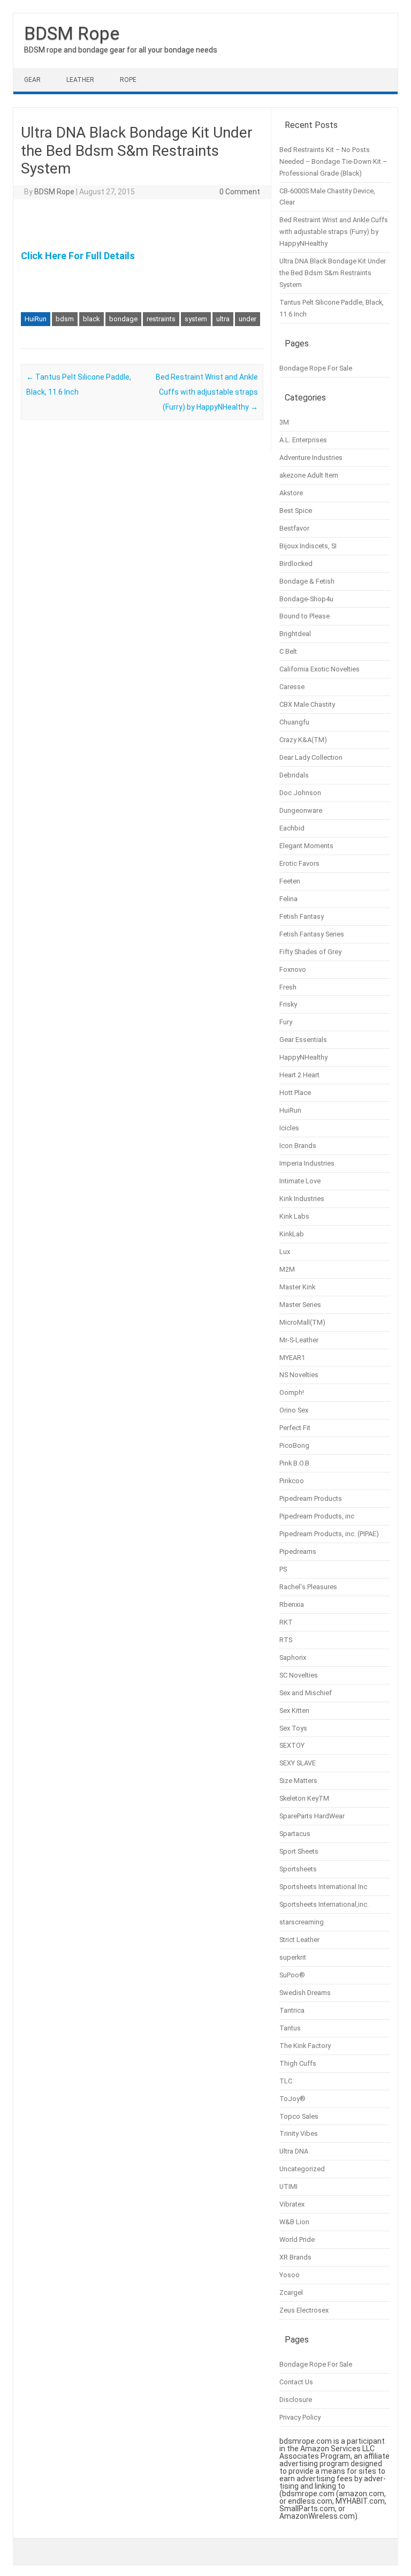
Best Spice (296, 511)
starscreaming (302, 1922)
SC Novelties (299, 1675)
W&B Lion (294, 2222)
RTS (286, 1640)
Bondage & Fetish (307, 581)
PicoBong (294, 1445)
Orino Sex (294, 1410)
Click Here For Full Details (78, 256)
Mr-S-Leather (299, 1340)
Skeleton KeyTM (304, 1798)
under (248, 319)
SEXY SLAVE (298, 1763)
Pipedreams (298, 1551)
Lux (285, 1252)
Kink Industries (302, 1199)
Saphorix (293, 1657)
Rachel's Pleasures (308, 1587)
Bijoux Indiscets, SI (308, 546)
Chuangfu (294, 722)
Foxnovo (293, 969)
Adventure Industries (311, 458)
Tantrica (292, 2010)
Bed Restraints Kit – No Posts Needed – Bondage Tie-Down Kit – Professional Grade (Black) (333, 161)
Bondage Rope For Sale (316, 368)
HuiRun (36, 319)
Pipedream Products (311, 1498)
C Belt (288, 651)
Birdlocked (296, 564)
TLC (286, 2081)
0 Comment (240, 192)
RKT (286, 1622)
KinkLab (292, 1234)
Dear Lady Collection (311, 757)
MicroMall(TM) (302, 1322)
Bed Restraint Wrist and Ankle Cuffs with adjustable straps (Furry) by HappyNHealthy (207, 392)
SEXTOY (292, 1745)
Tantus (290, 2028)
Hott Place (295, 1093)
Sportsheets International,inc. (324, 1904)
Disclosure (296, 2400)
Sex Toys (293, 1728)
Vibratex (292, 2204)
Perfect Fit (295, 1428)
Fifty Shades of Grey (310, 952)
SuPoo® (292, 1975)
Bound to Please (305, 616)
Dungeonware (301, 810)
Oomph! (292, 1392)
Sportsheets (298, 1869)
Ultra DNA (294, 2151)
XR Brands (295, 2257)
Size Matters (298, 1781)
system (196, 319)
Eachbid (292, 828)
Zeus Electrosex (304, 2310)
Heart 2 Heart (299, 1075)
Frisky (288, 1004)
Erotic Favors (299, 863)
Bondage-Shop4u (306, 599)
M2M (287, 1269)
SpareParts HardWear (312, 1816)
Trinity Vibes (299, 2133)
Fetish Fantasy (302, 916)
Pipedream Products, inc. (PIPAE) (329, 1534)
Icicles (289, 1128)
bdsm (65, 319)
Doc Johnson (300, 793)
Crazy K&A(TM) (303, 740)
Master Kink (297, 1287)
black (92, 319)
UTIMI (288, 2186)
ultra (223, 319)
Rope (128, 80)
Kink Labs (294, 1216)
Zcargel (291, 2292)
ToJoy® (292, 2099)
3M (284, 422)
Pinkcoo (292, 1481)
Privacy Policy (300, 2417)
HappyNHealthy (303, 1057)
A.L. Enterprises (303, 440)
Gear (32, 80)
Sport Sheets (299, 1851)
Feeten (290, 881)
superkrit (293, 1957)
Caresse (292, 687)
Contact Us (296, 2382)
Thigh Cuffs (298, 2063)
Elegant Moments (306, 846)
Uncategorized (302, 2169)
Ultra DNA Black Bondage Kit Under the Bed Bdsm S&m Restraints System (333, 273)
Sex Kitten (294, 1710)
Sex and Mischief (306, 1693)
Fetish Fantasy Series (312, 934)
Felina (288, 899)
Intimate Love (300, 1181)
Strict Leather (299, 1940)
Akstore (291, 493)
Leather (80, 80)
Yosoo (290, 2275)
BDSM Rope (72, 33)
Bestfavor (294, 528)
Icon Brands (298, 1146)
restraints (161, 319)
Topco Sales (299, 2116)
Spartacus (295, 1834)
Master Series (300, 1305)
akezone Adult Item (309, 475)
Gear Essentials (303, 1040)
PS (283, 1569)
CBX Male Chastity (307, 704)
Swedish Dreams (305, 1993)
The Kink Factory (305, 2046)
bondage (123, 319)
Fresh (288, 987)
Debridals (294, 775)
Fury (286, 1022)
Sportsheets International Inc (323, 1887)
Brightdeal (295, 634)
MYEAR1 (292, 1358)
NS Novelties (299, 1375)
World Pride (297, 2239)
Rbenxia (292, 1604)
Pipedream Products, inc (317, 1516)
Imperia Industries (307, 1163)
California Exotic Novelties (319, 669)
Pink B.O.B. (295, 1463)
